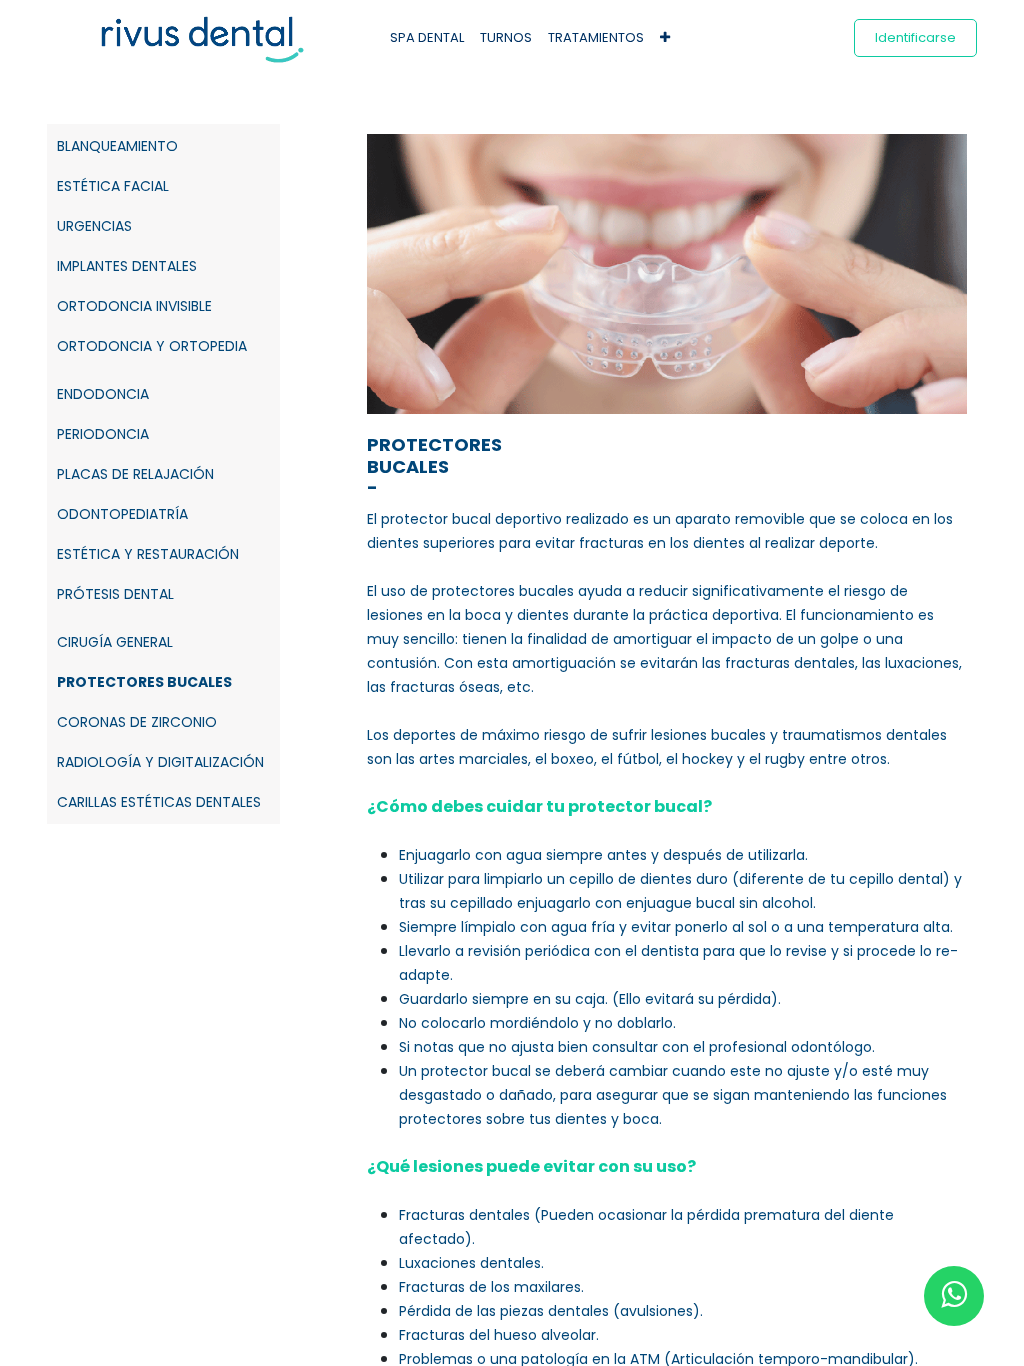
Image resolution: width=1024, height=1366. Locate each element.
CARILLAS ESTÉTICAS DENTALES (159, 802)
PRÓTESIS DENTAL (115, 594)
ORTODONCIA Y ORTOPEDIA (152, 346)
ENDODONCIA (103, 394)
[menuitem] (427, 38)
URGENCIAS (94, 226)
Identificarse (915, 37)
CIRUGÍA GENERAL (115, 642)
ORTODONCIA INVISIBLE (134, 306)
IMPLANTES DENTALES (127, 266)
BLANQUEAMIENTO (117, 146)
